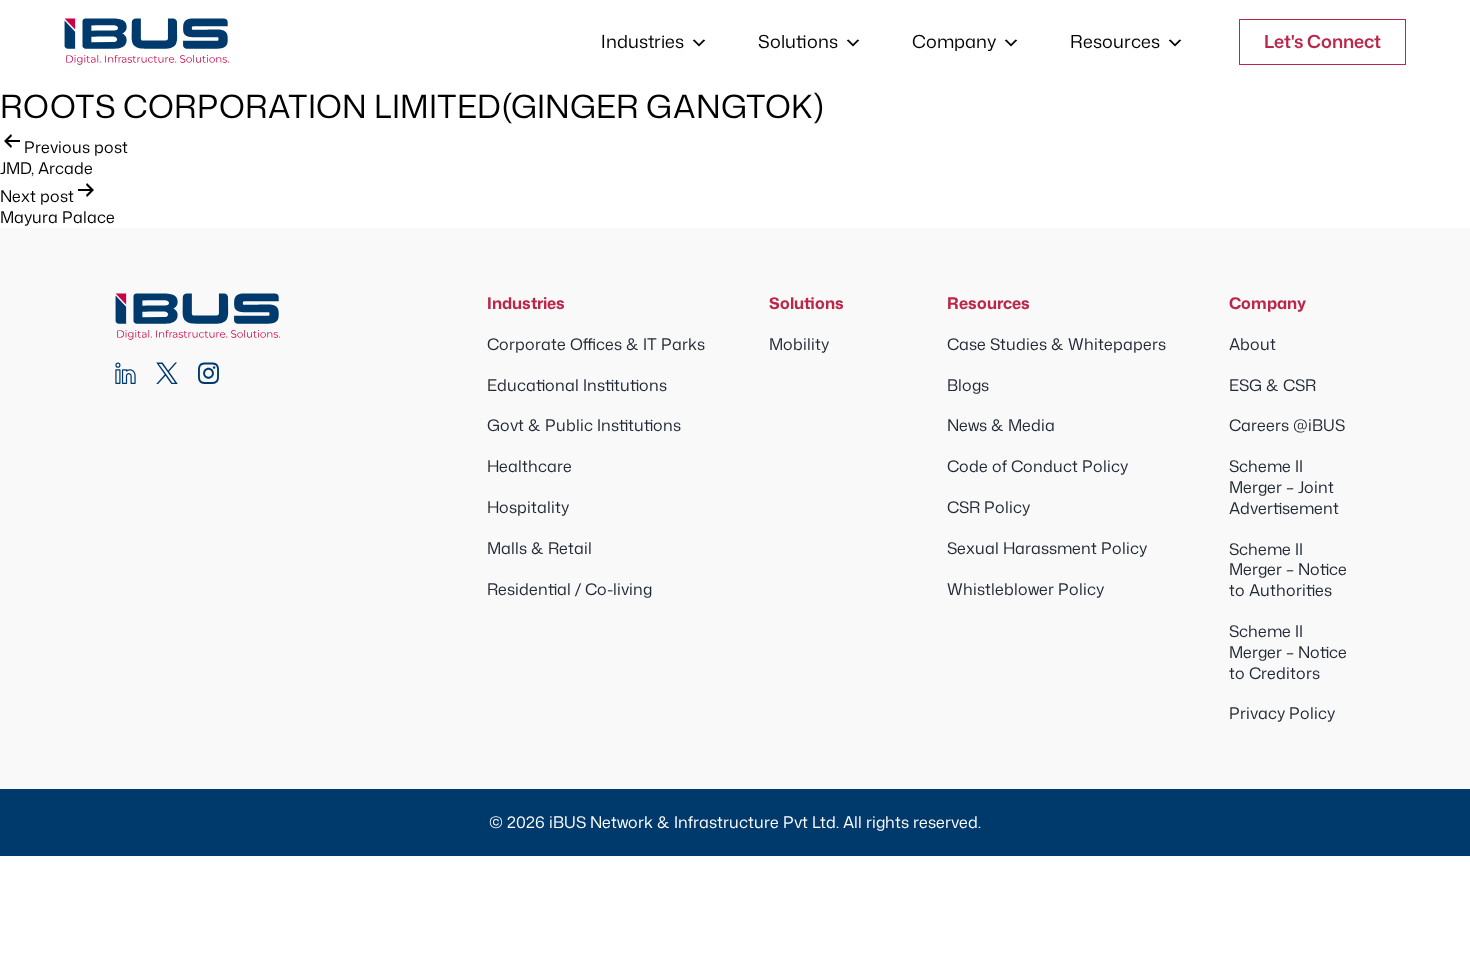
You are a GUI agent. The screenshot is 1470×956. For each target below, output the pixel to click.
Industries (642, 41)
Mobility (799, 344)
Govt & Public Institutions (584, 425)
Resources (1115, 41)
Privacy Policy (1282, 713)
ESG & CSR (1272, 385)
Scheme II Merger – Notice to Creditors (1288, 652)
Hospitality (528, 507)
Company (954, 41)
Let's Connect (1322, 41)
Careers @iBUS (1287, 425)
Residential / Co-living (569, 589)
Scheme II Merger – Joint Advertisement (1284, 487)
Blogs (968, 385)
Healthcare (529, 466)
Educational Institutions (577, 385)
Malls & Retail (539, 548)
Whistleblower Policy (1025, 589)
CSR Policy (988, 507)
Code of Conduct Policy (1037, 466)
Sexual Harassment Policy (1047, 548)
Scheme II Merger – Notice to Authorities (1288, 570)
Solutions (798, 41)
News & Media (1001, 425)
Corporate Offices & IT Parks (596, 344)
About (1252, 344)
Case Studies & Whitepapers (1056, 344)
